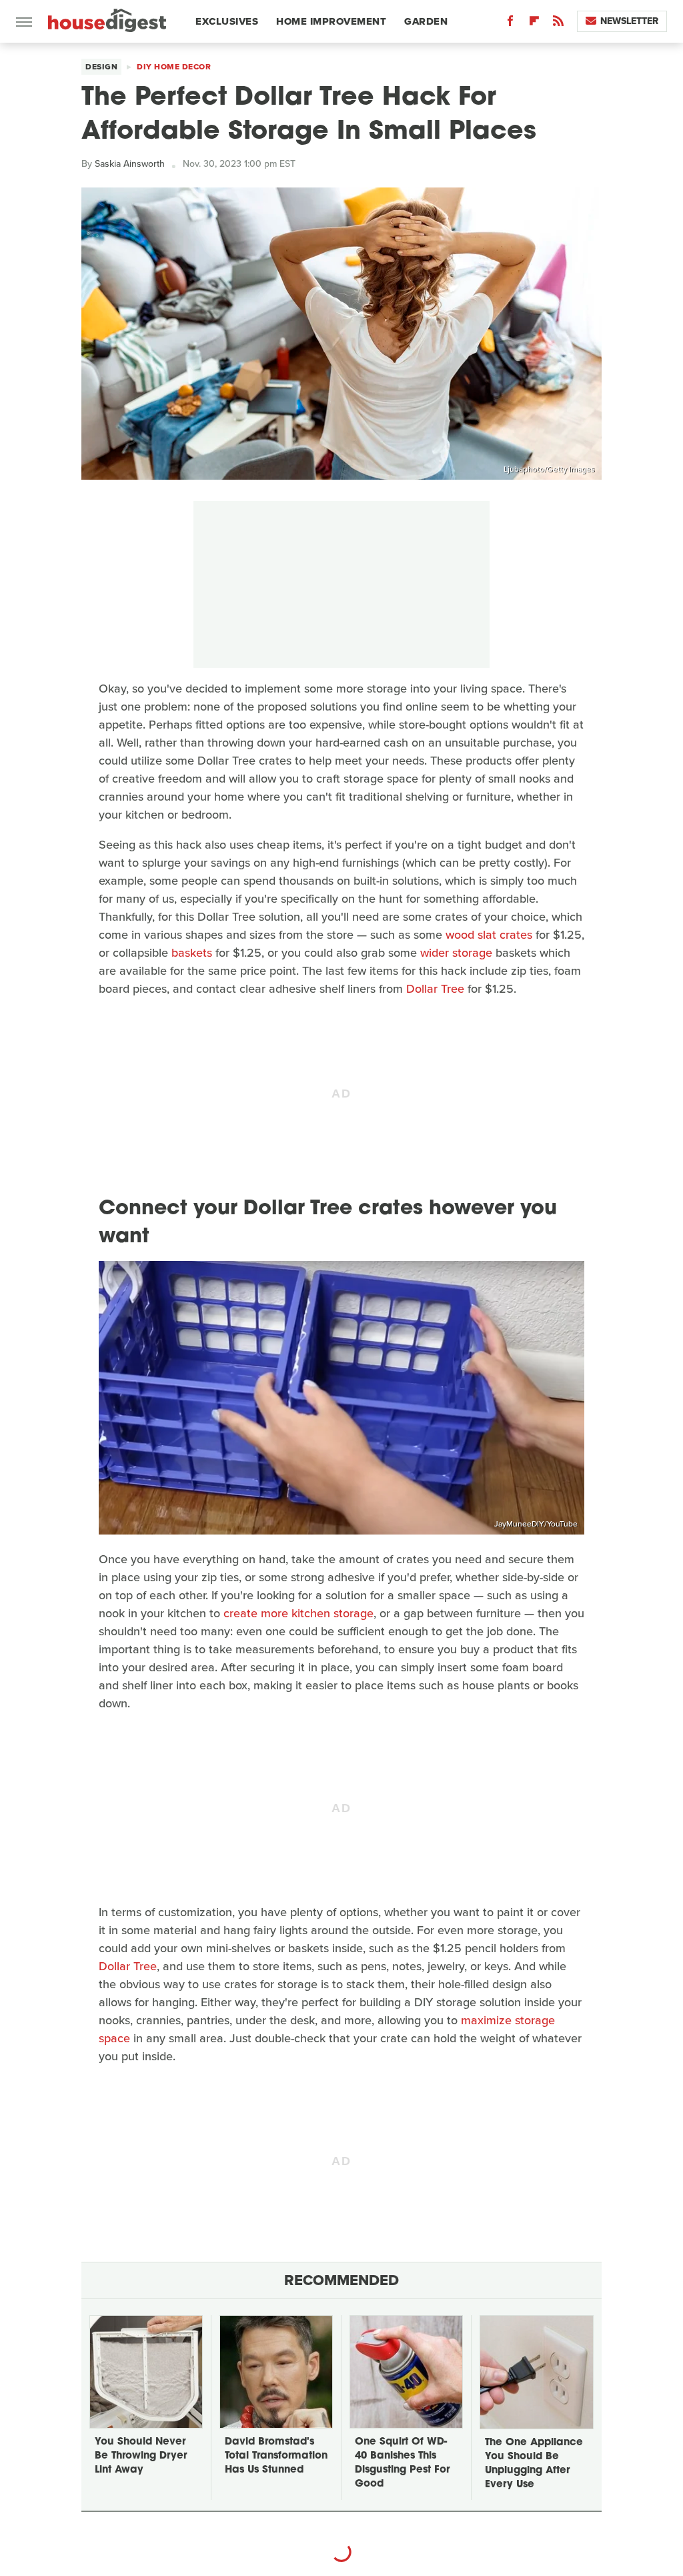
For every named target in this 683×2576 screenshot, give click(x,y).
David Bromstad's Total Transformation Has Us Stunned (276, 2456)
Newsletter (629, 21)
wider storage (456, 953)
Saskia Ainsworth (130, 164)
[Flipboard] (534, 24)
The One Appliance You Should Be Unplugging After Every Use (534, 2464)
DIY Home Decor (174, 67)
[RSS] (558, 24)
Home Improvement (331, 21)
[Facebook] (510, 24)
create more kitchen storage (298, 1613)
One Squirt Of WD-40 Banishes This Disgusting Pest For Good (402, 2463)
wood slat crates (489, 935)
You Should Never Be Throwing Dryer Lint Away (141, 2456)
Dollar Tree (435, 989)
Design (101, 67)
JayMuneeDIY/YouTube (536, 1524)
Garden (426, 21)
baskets (192, 953)
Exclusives (227, 21)
